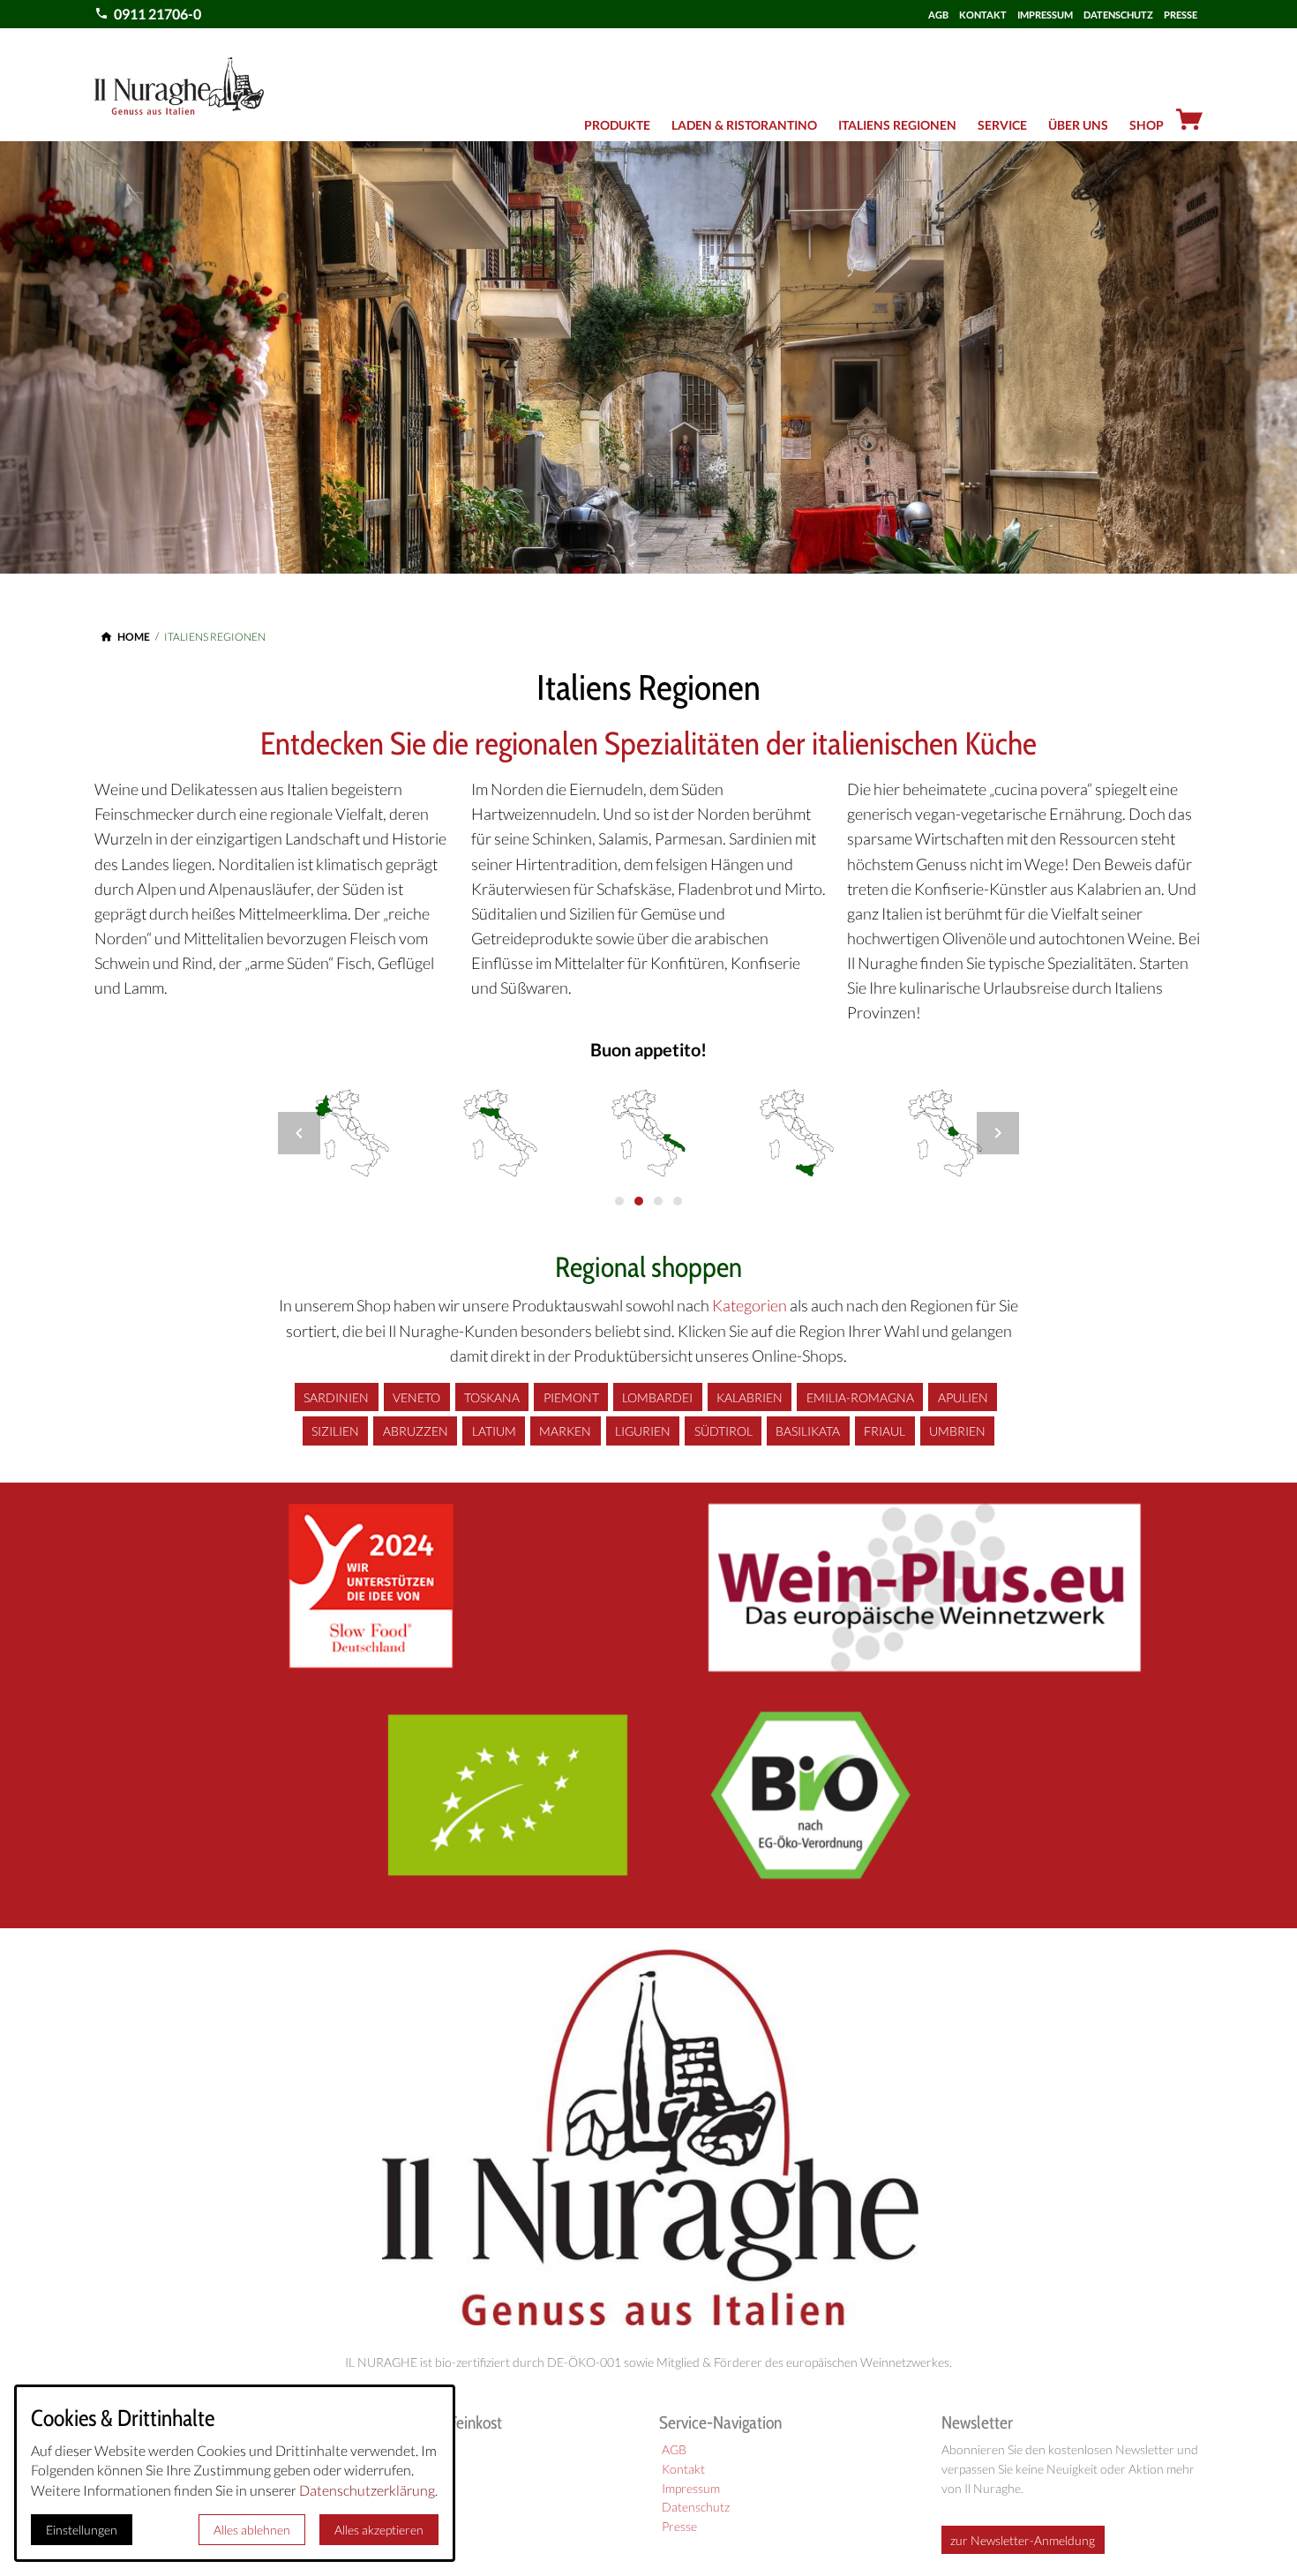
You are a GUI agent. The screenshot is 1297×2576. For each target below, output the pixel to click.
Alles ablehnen (252, 2530)
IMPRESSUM (1045, 15)
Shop (1147, 125)
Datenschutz (696, 2507)
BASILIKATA (808, 1431)
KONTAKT (983, 15)
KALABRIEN (750, 1397)
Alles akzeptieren (379, 2530)
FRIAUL (885, 1431)
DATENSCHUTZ (1118, 15)
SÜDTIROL (723, 1431)
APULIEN (963, 1397)
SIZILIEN (335, 1431)
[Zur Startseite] (179, 85)
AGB (938, 15)
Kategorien (750, 1306)
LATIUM (494, 1431)
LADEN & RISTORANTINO (744, 125)
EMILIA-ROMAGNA (860, 1397)
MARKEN (565, 1431)
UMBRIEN (957, 1431)
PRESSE (1181, 15)
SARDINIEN (336, 1397)
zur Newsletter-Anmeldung (1023, 2540)
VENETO (416, 1397)
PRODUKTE (617, 125)
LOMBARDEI (657, 1397)
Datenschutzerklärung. (368, 2490)
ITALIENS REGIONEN (897, 125)
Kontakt (683, 2469)
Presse (679, 2527)
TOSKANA (492, 1397)
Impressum (691, 2489)
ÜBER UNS (1078, 125)
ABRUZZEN (416, 1431)
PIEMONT (571, 1397)
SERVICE (1002, 125)
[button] (299, 1133)
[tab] (619, 1201)
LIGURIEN (643, 1431)
